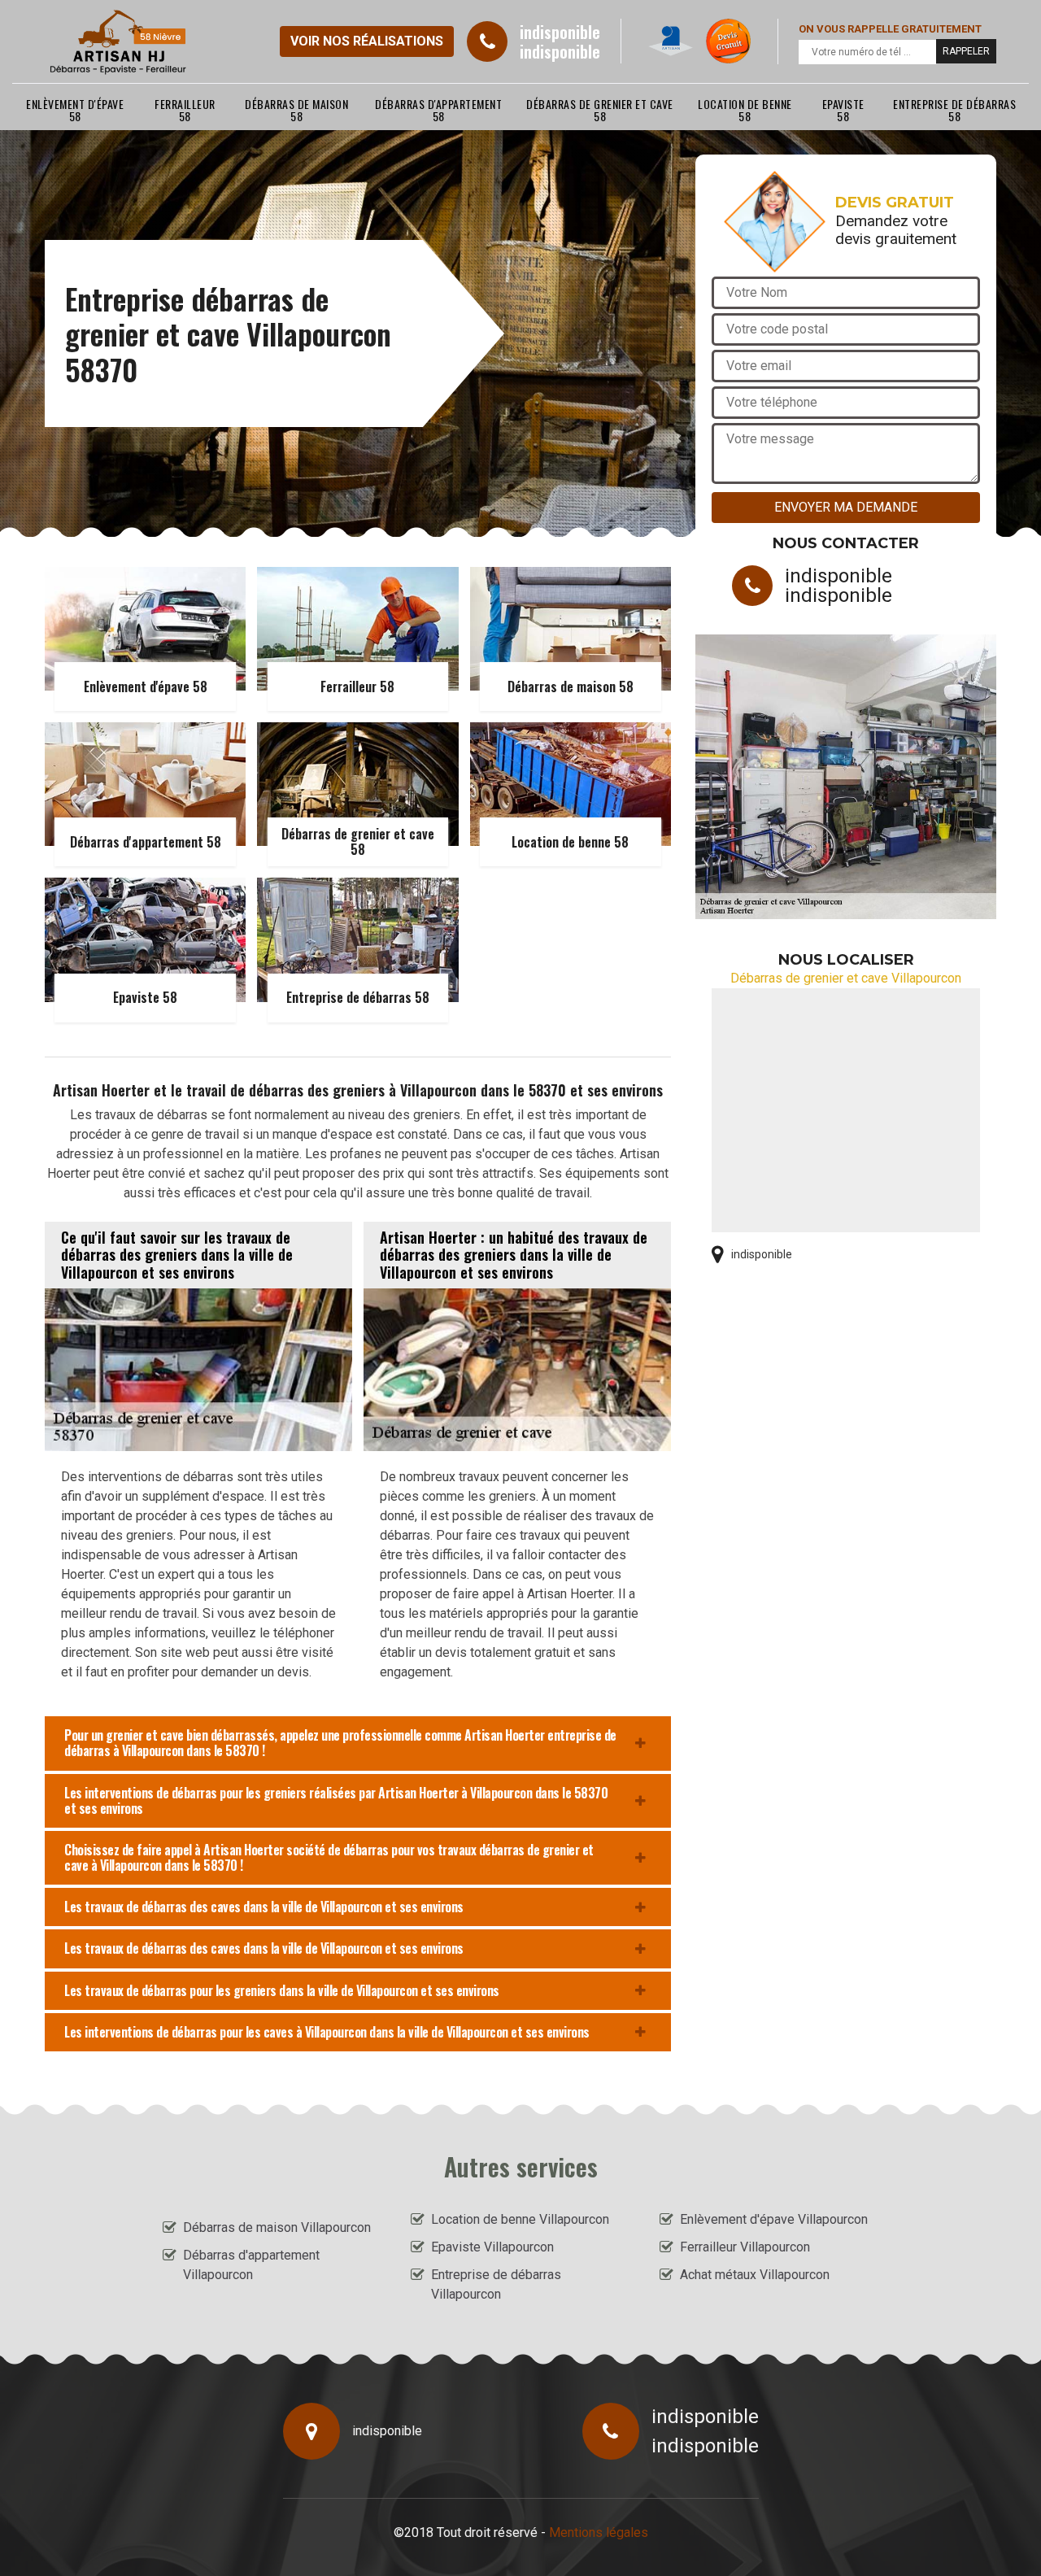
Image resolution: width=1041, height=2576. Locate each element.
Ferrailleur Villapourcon (745, 2247)
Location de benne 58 (745, 110)
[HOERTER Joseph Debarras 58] (119, 41)
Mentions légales (599, 2532)
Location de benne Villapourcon (520, 2219)
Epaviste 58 (843, 110)
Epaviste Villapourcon (492, 2247)
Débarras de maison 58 (296, 110)
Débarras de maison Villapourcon (277, 2227)
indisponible (560, 32)
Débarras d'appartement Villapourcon (251, 2265)
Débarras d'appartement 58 (438, 110)
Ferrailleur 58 (185, 110)
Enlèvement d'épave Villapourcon (774, 2219)
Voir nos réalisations (367, 41)
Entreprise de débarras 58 (954, 110)
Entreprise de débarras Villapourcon (496, 2284)
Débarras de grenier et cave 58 (600, 110)
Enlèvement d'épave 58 (75, 110)
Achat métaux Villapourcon (755, 2275)
